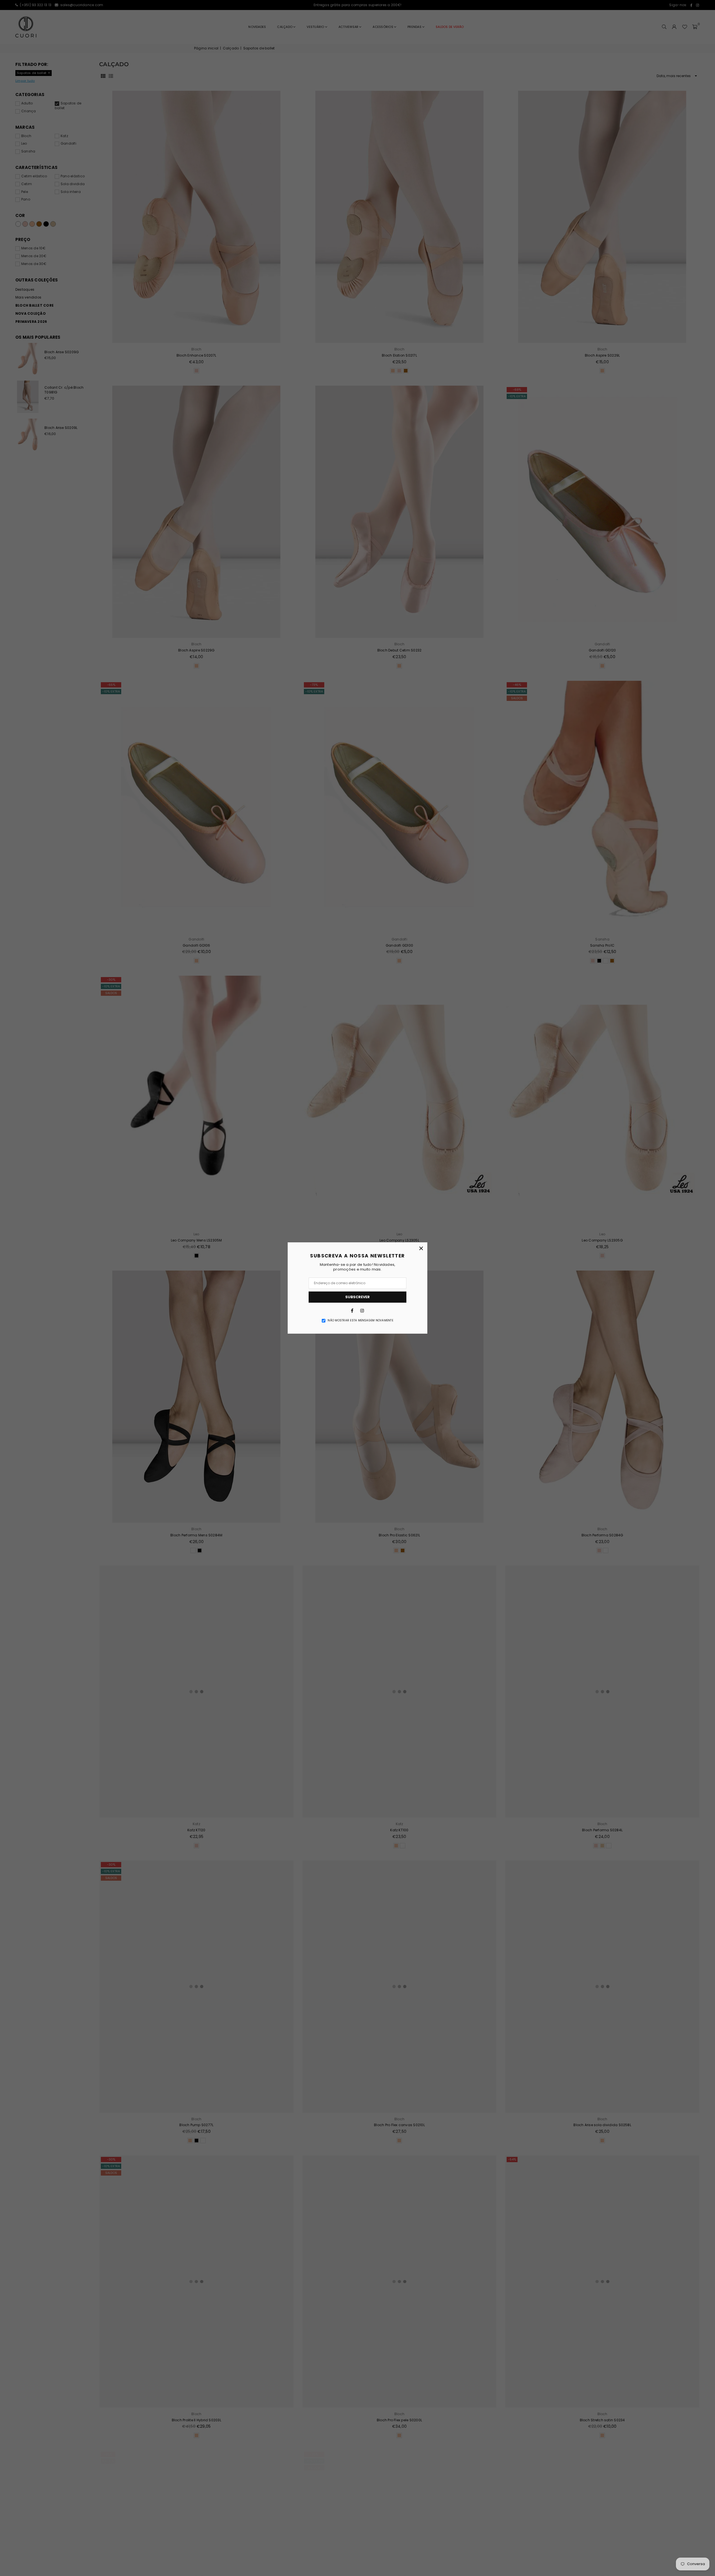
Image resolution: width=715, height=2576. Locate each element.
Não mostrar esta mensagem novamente (360, 1321)
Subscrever (357, 1297)
